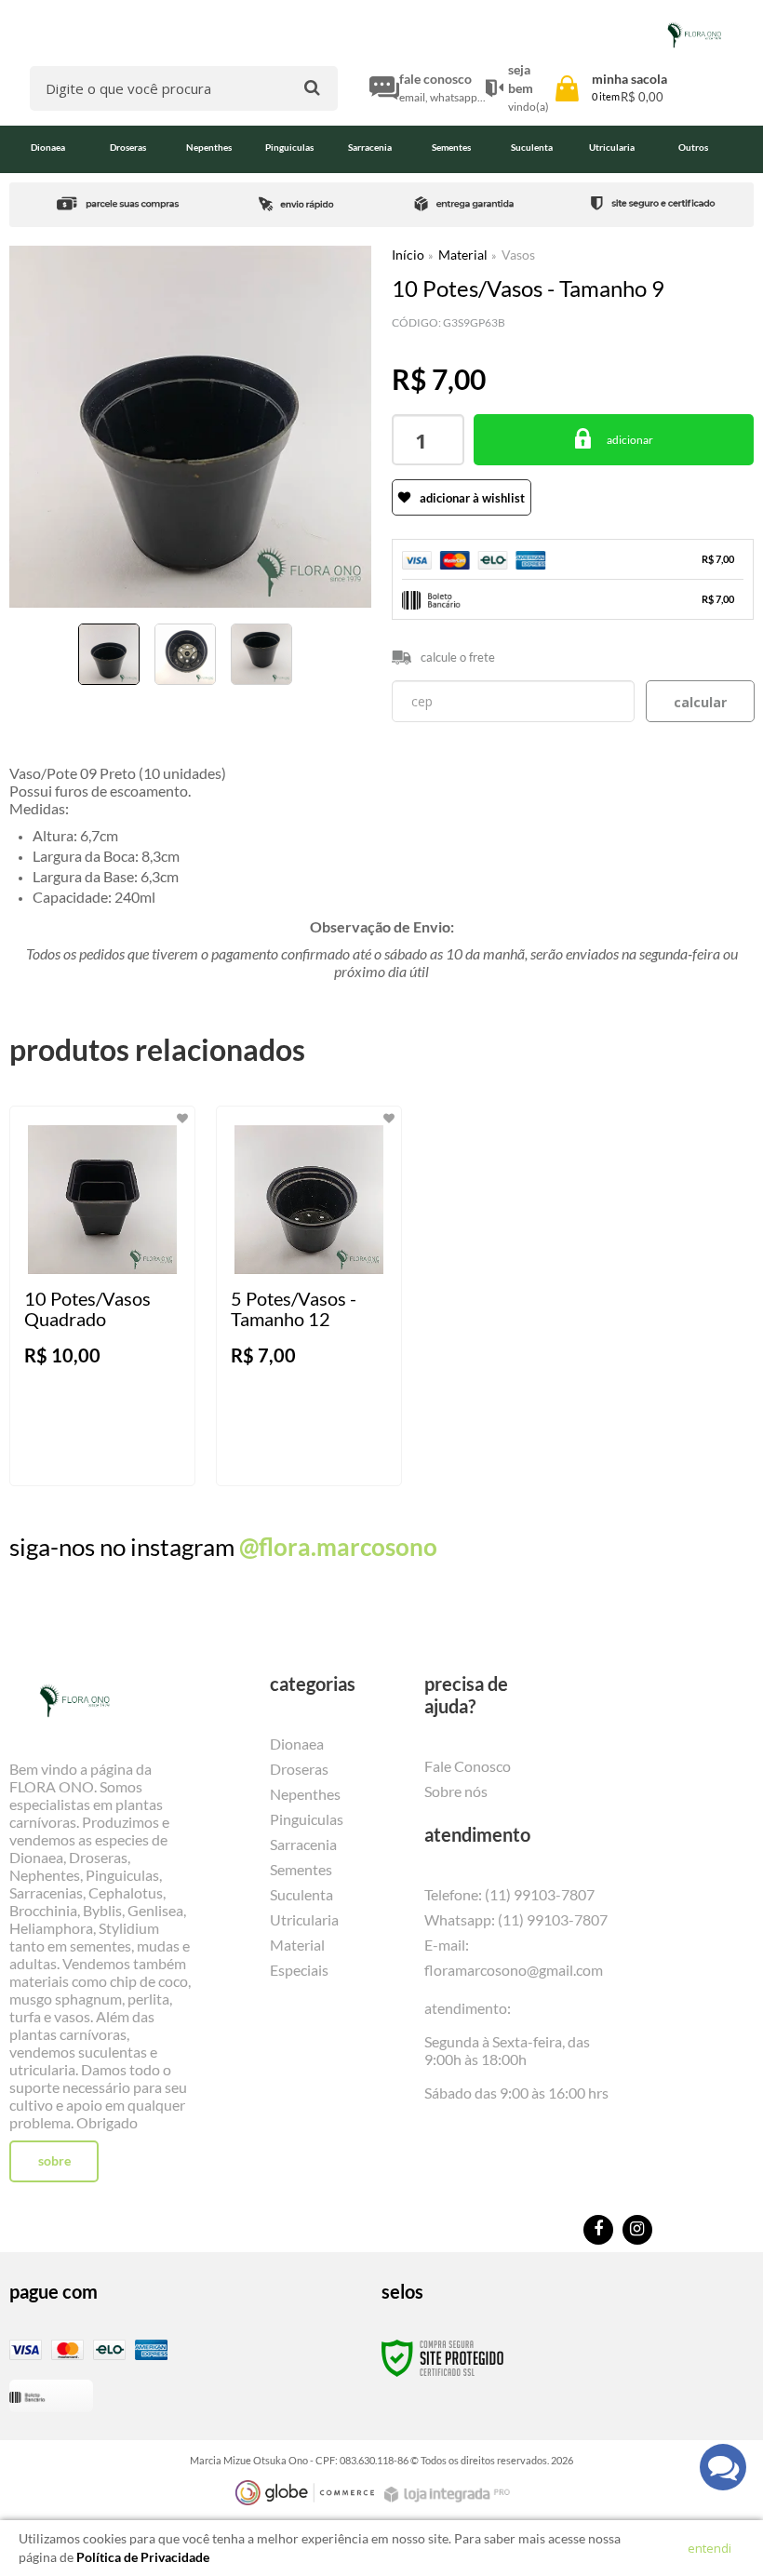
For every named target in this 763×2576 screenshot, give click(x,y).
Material (463, 255)
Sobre (54, 2160)
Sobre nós (456, 1791)
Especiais (299, 1970)
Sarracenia (303, 1844)
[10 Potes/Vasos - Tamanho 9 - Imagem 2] (185, 654)
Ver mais (128, 1456)
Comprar (614, 440)
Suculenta (301, 1894)
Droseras (299, 1769)
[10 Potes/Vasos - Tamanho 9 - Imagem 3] (261, 654)
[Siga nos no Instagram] (637, 2230)
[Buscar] (312, 87)
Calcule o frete (458, 657)
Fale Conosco (468, 1766)
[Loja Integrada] (449, 2495)
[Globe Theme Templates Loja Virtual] (305, 2493)
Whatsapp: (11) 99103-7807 (516, 1919)
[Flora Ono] (694, 35)
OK (700, 701)
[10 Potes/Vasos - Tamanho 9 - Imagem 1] (109, 654)
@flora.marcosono (338, 1547)
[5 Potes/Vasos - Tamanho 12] (309, 1296)
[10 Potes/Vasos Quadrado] (102, 1296)
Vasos (518, 255)
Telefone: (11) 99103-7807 (509, 1894)
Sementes (301, 1869)
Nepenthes (305, 1794)
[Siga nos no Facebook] (598, 2230)
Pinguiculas (307, 1819)
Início (408, 255)
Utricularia (304, 1919)
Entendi (709, 2548)
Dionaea (297, 1744)
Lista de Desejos (63, 712)
